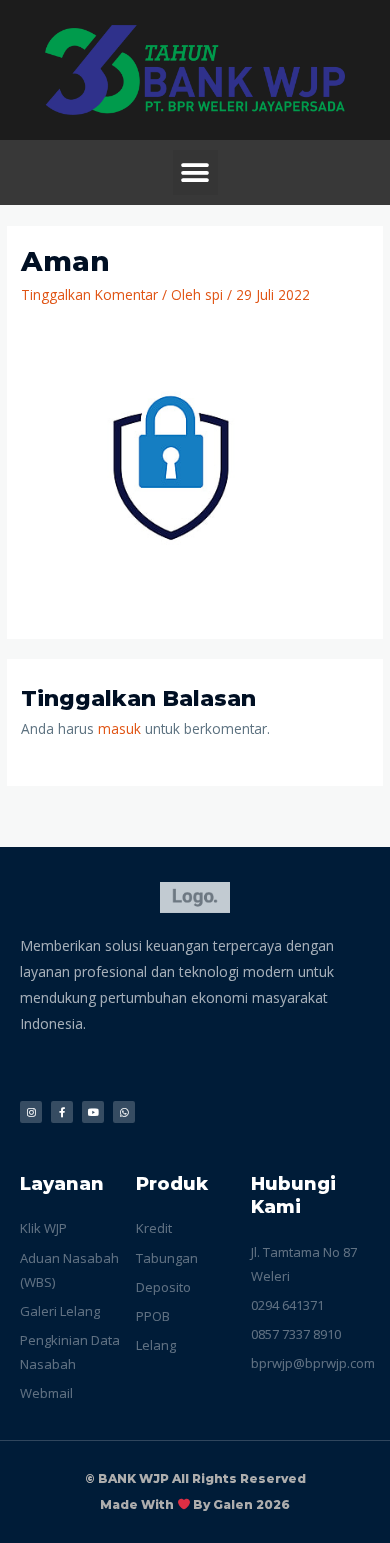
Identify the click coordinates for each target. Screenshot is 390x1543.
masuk (119, 728)
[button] (195, 172)
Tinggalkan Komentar (89, 294)
